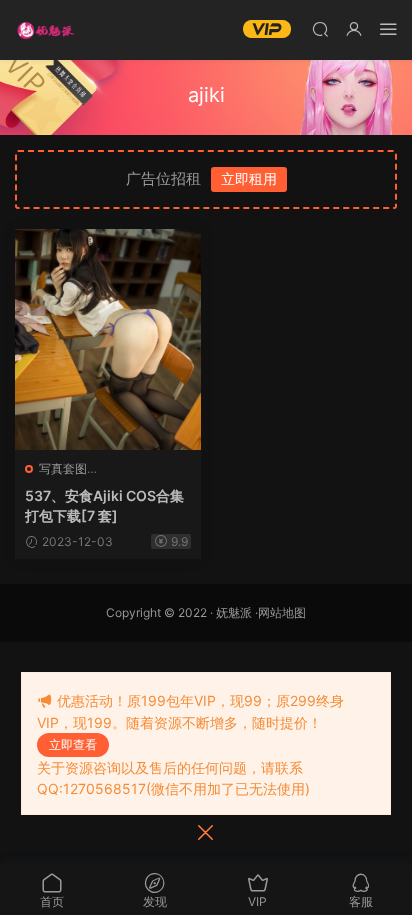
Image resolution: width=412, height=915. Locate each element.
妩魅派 (234, 612)
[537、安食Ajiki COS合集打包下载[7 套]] (108, 339)
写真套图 (63, 468)
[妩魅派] (45, 30)
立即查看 (73, 744)
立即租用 (249, 178)
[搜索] (320, 28)
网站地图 (282, 612)
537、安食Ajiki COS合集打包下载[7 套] (104, 505)
